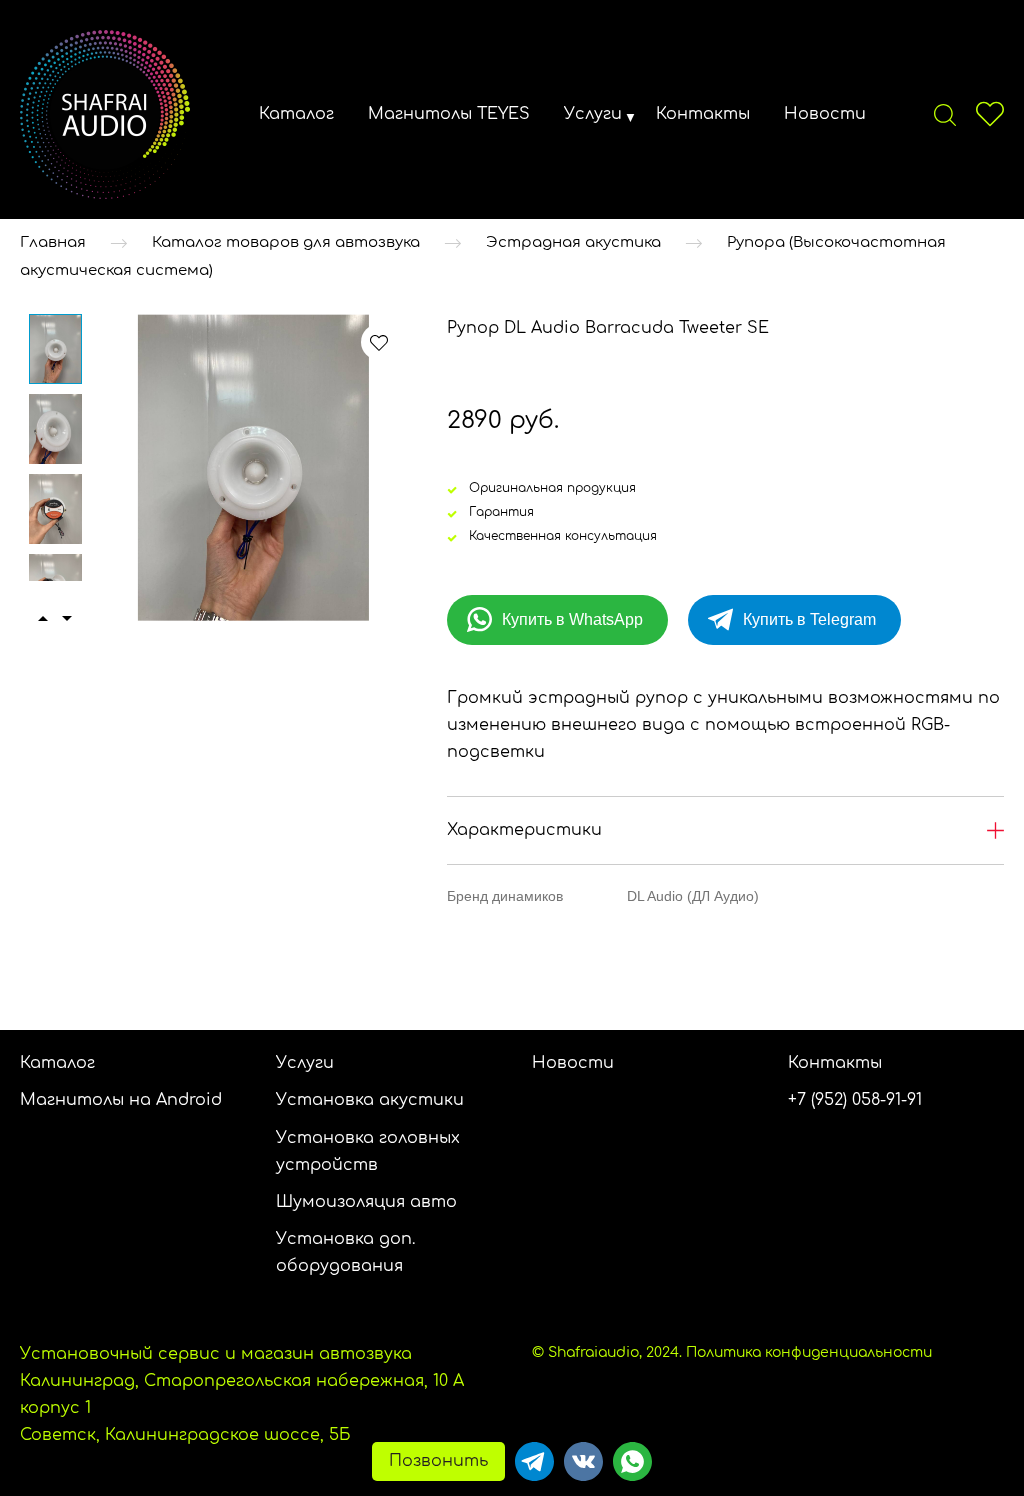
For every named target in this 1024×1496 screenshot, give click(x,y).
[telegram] (534, 1461)
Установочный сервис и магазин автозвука (216, 1354)
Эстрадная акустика (573, 242)
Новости (825, 114)
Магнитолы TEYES (449, 114)
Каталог (296, 114)
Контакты (703, 114)
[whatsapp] (632, 1461)
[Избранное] (990, 114)
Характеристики (524, 830)
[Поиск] (945, 114)
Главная (53, 242)
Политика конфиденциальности (809, 1352)
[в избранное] (379, 342)
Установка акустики (370, 1100)
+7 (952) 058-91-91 (855, 1100)
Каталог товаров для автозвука (286, 242)
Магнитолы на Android (121, 1100)
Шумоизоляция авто (366, 1202)
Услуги (593, 114)
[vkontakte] (583, 1461)
